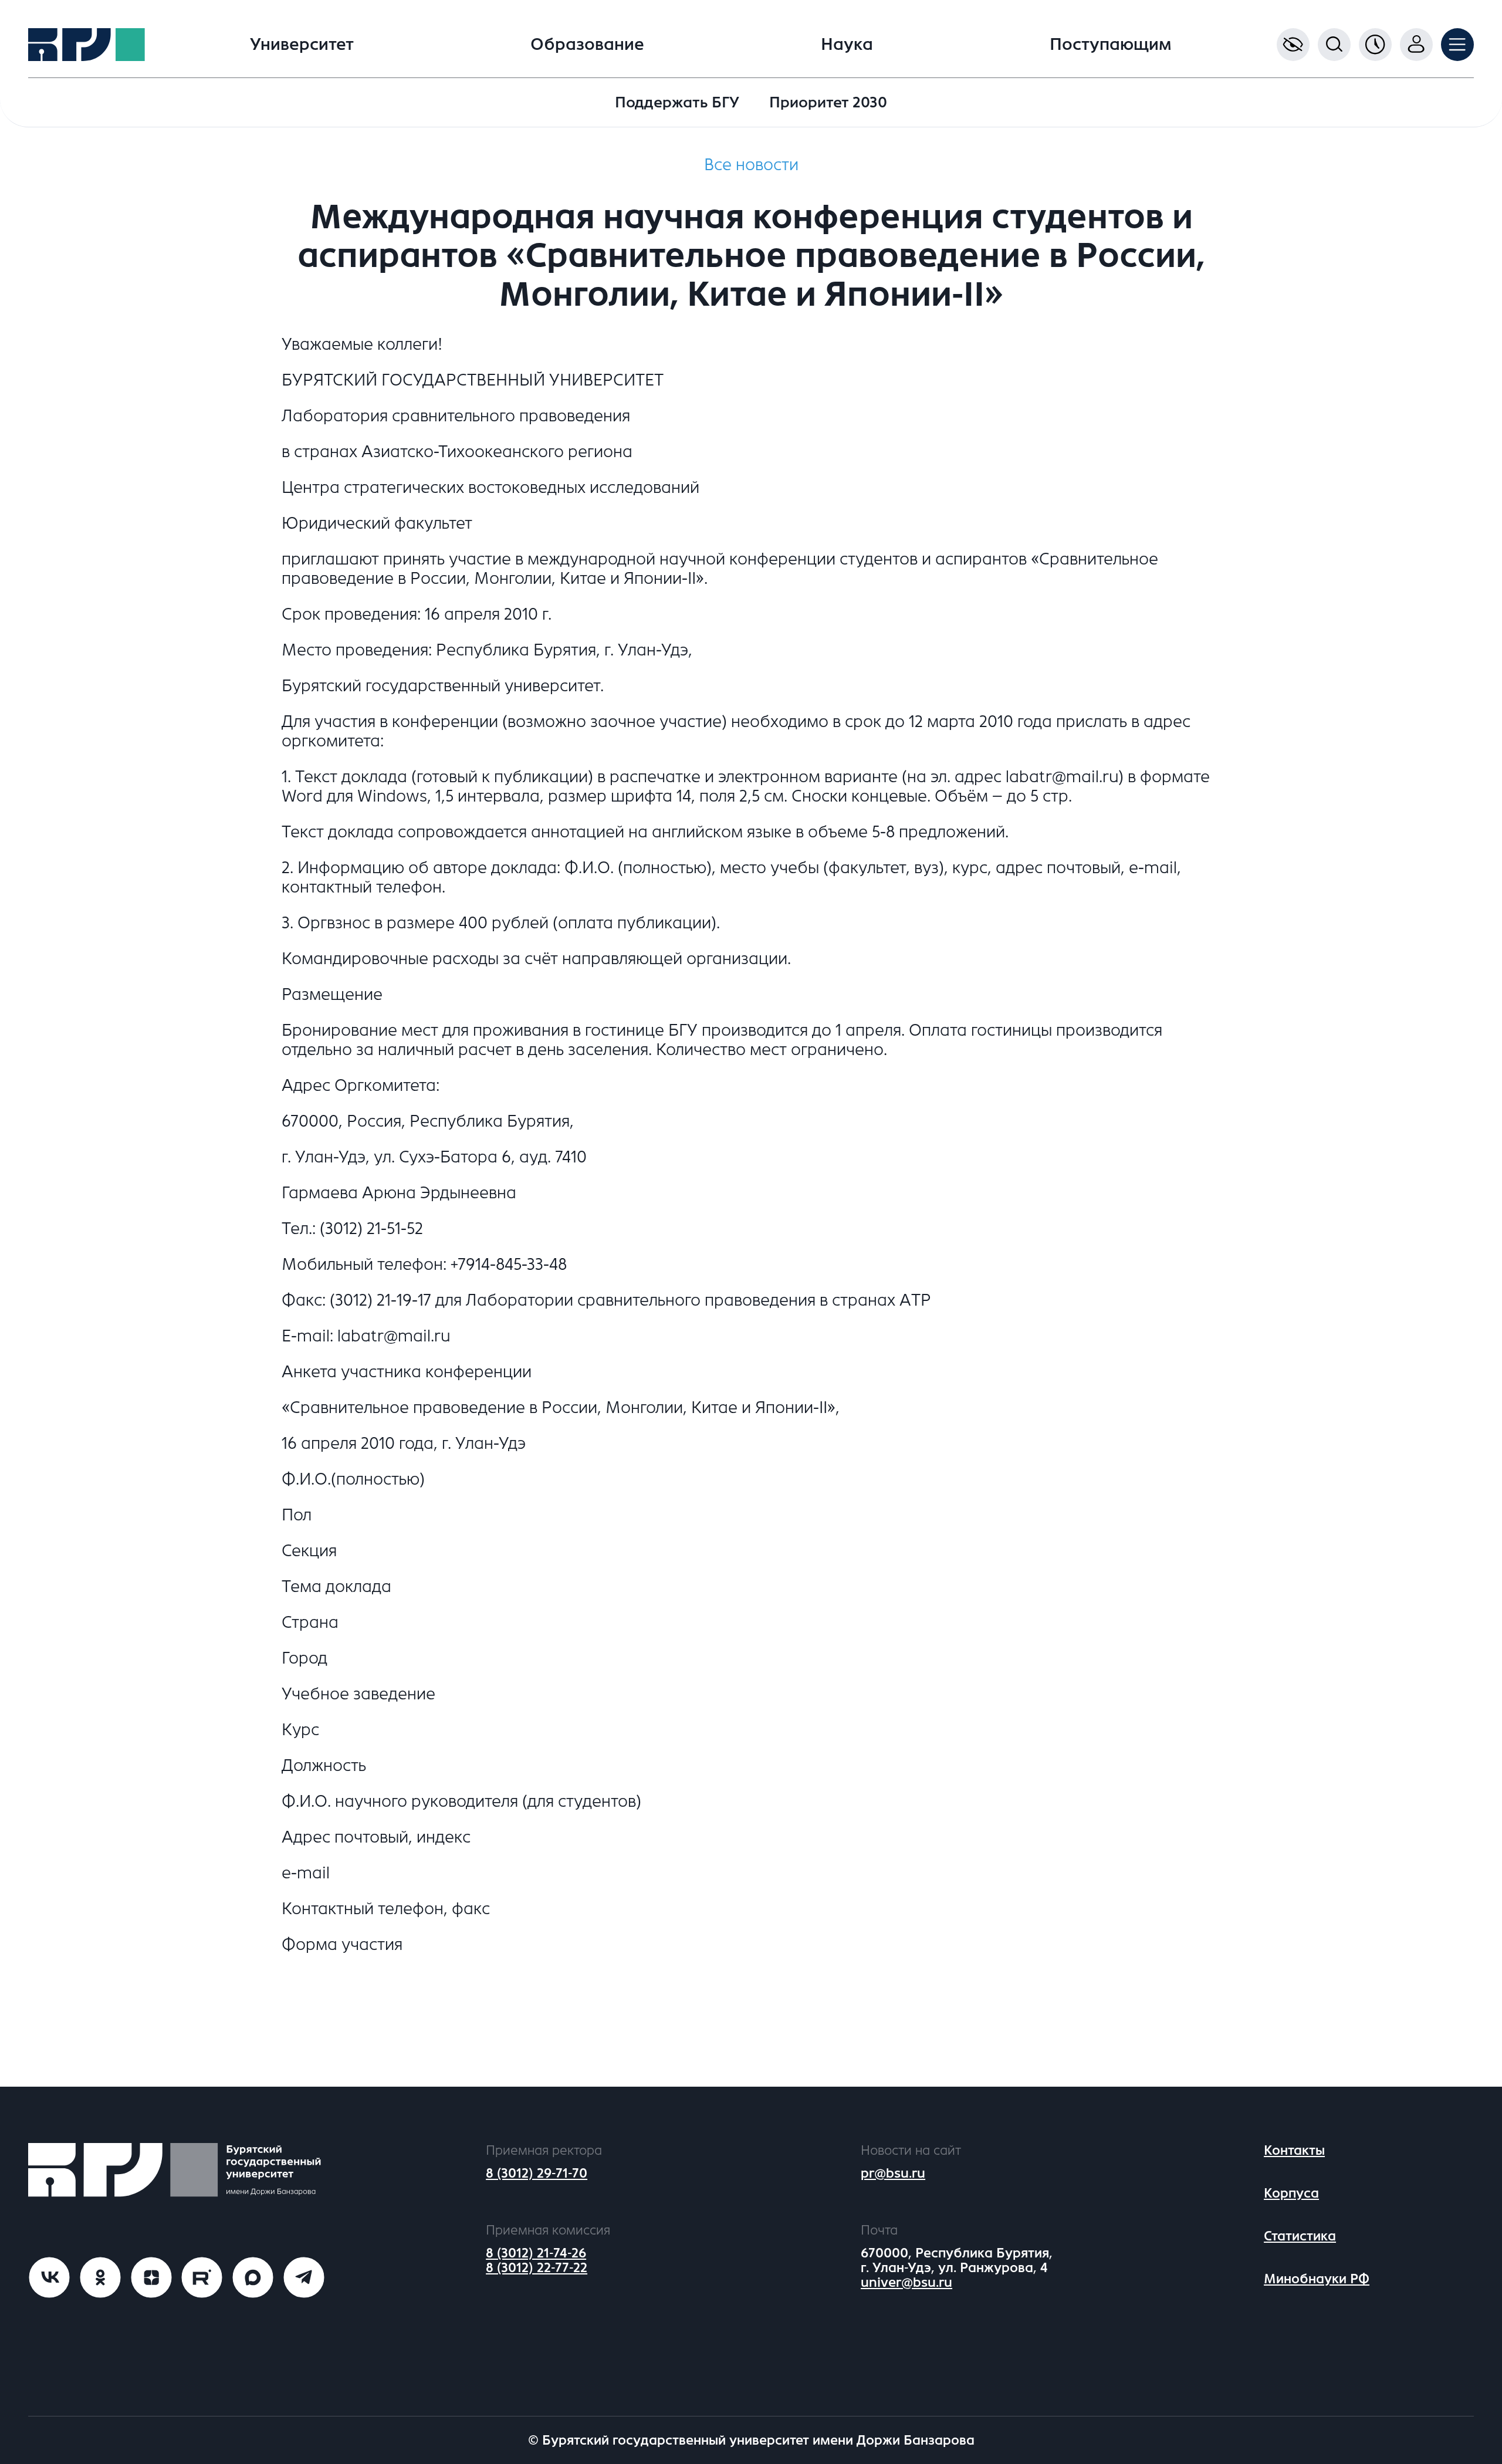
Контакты (1294, 2150)
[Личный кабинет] (1416, 45)
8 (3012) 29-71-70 (537, 2173)
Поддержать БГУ (677, 102)
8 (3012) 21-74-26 (536, 2253)
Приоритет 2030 (828, 102)
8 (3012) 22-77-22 (537, 2268)
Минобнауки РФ (1317, 2279)
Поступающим (1111, 45)
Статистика (1300, 2236)
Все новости (751, 165)
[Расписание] (1375, 45)
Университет (302, 45)
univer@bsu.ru (906, 2282)
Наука (847, 45)
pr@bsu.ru (893, 2173)
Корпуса (1291, 2193)
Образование (587, 45)
